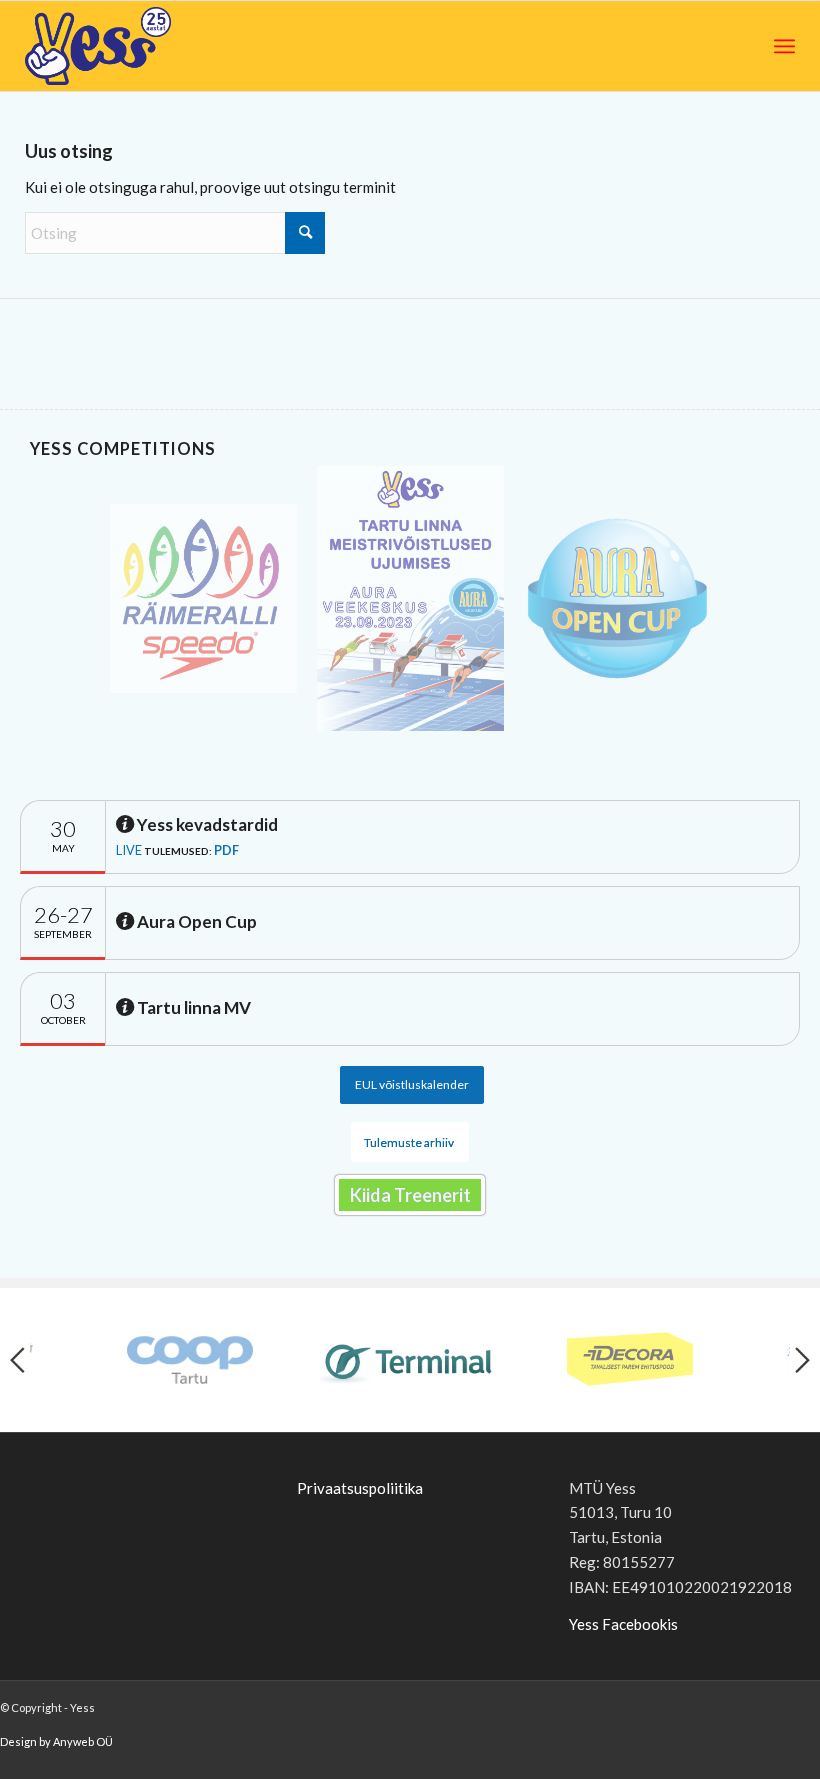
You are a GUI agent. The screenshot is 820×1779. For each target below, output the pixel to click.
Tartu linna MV (192, 1007)
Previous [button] (17, 1360)
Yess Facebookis (623, 1624)
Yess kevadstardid (206, 824)
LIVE (129, 850)
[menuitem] (784, 46)
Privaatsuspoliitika (360, 1488)
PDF (226, 850)
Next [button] (802, 1360)
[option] (203, 598)
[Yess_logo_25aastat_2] (173, 46)
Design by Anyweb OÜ (56, 1741)
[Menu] (784, 46)
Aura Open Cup (195, 921)
